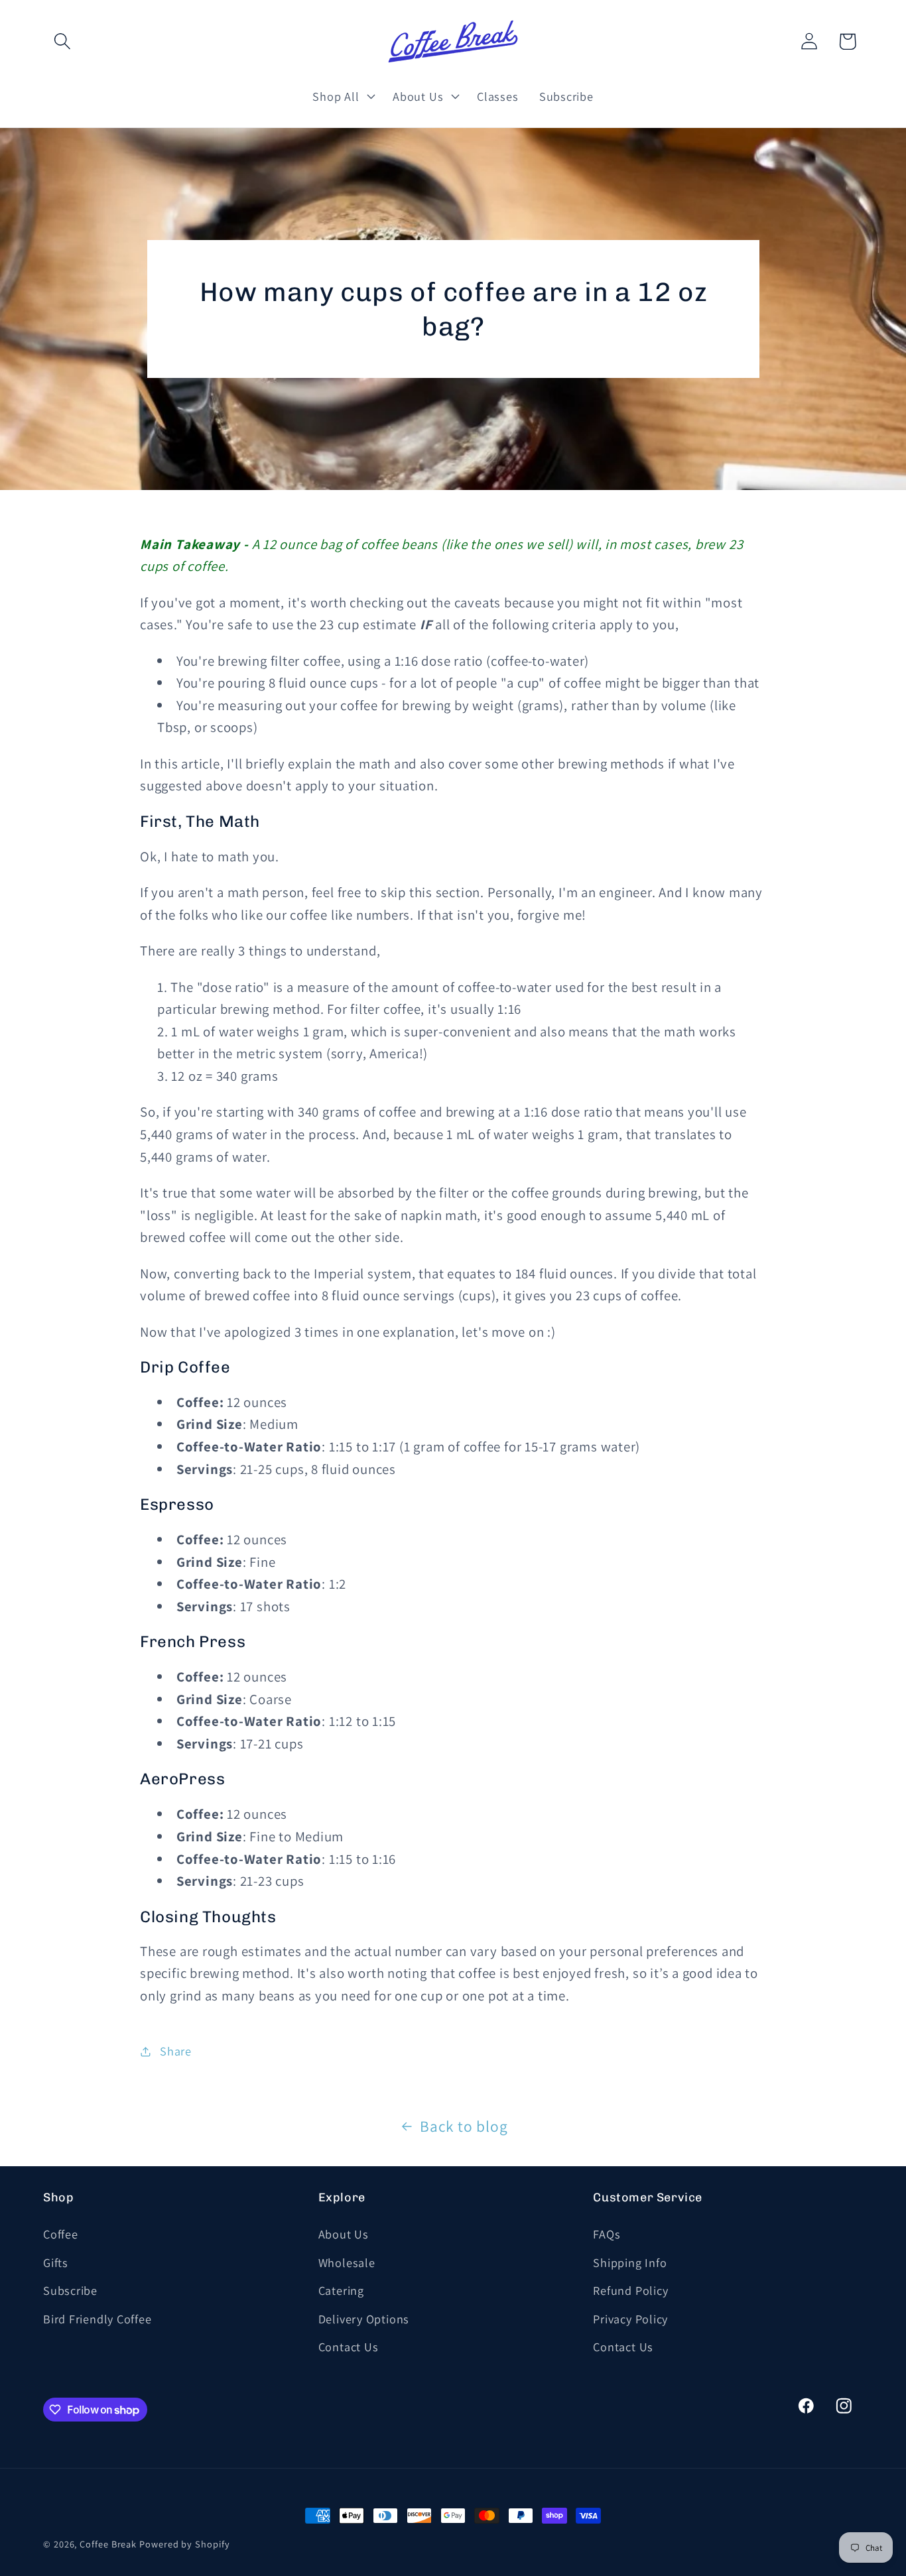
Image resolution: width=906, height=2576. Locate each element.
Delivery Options (364, 2319)
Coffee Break (108, 2544)
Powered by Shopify (184, 2544)
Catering (341, 2290)
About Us (344, 2234)
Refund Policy (630, 2290)
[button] (62, 41)
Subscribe (70, 2290)
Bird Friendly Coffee (97, 2319)
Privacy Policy (630, 2319)
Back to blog (464, 2126)
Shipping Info (630, 2262)
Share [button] (176, 2051)
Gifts (56, 2262)
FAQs (607, 2234)
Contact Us (349, 2347)
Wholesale (347, 2262)
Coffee (61, 2234)
